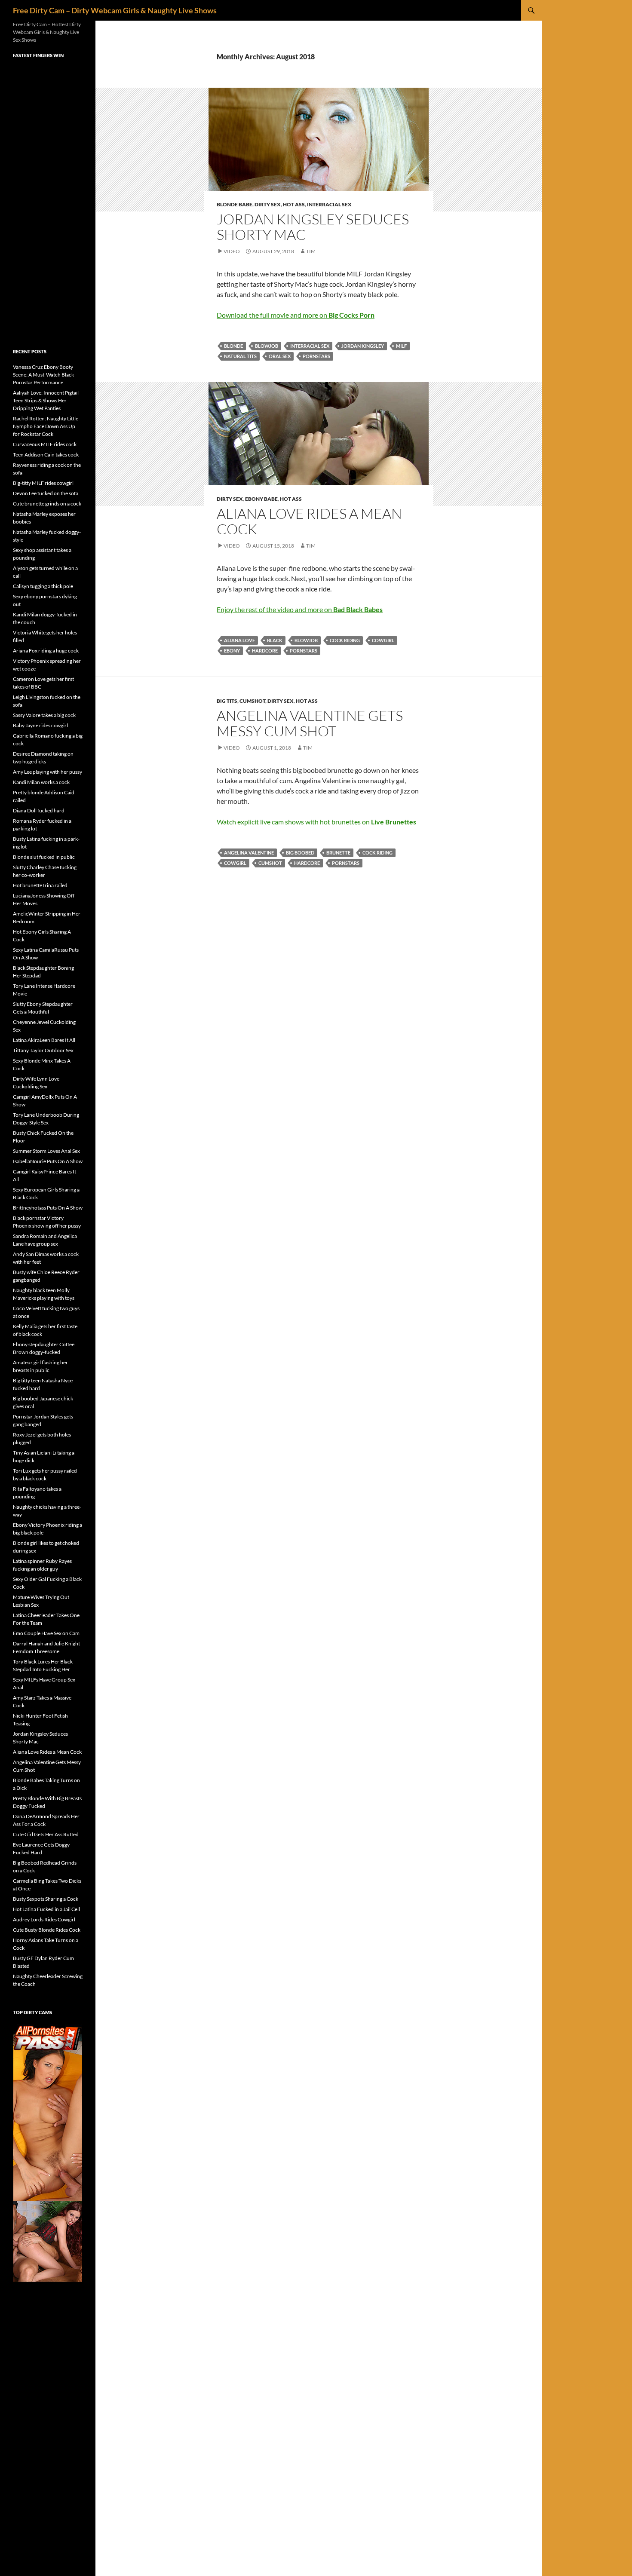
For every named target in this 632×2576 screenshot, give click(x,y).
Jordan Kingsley (363, 346)
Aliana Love (239, 640)
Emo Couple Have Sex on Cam (46, 1633)
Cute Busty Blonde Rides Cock (47, 1930)
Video (232, 251)
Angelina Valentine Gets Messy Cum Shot (310, 723)
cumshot (270, 863)
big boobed (300, 853)
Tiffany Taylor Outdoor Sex (43, 1050)
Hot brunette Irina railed (40, 885)
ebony (232, 651)
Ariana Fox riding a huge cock (46, 651)
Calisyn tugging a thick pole (43, 586)
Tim (311, 251)
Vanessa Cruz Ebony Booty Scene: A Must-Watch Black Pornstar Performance (43, 375)
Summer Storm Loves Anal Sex (46, 1151)
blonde (233, 346)
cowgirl (383, 640)
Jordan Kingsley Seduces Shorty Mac (313, 227)
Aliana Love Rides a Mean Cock (309, 521)
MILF (401, 346)
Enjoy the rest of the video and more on (300, 609)
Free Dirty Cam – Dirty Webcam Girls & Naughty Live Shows (115, 10)
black (275, 640)
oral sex (280, 356)
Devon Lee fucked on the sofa (46, 493)
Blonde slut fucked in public (44, 857)
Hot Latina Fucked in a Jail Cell (46, 1909)
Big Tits (227, 701)
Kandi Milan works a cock (41, 782)
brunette (338, 853)
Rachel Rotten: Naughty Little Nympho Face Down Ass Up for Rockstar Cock (46, 426)
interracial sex (310, 346)
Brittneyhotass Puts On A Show (48, 1208)
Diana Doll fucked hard (39, 810)
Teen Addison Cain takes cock (46, 455)
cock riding (345, 640)
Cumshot (252, 701)
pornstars (316, 356)
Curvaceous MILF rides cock (45, 444)
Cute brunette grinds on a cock (47, 504)
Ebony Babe (261, 499)
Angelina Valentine (249, 853)
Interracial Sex (329, 204)
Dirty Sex (268, 204)
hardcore (265, 651)
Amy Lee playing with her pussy (48, 772)
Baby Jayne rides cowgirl (40, 725)
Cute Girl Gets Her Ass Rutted (46, 1834)
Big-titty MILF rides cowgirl (43, 483)
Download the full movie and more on (296, 315)
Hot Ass (294, 204)
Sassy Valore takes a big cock (44, 715)
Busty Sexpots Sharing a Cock (46, 1899)
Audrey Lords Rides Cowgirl (44, 1919)
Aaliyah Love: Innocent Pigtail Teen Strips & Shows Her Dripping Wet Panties (46, 400)
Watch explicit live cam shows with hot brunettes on (316, 822)
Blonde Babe (235, 204)
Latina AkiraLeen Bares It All (44, 1040)
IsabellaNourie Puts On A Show (48, 1161)
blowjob (267, 346)
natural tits (240, 356)
